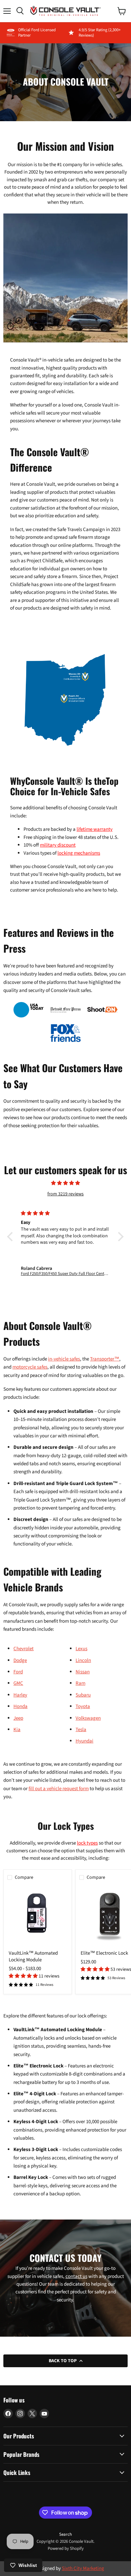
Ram (80, 1683)
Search (65, 2534)
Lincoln (83, 1660)
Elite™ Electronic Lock (104, 1953)
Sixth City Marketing (83, 2568)
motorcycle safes (30, 1367)
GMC (18, 1683)
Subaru (83, 1695)
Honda (20, 1706)
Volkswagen (88, 1718)
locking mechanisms (79, 853)
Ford (18, 1672)
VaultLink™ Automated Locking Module (33, 1957)
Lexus (81, 1649)
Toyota (83, 1706)
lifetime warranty (95, 829)
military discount (58, 845)
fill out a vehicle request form (59, 1789)
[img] (65, 1186)
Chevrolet (24, 1649)
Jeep (18, 1718)
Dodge (20, 1660)
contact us (76, 2276)
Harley (20, 1695)
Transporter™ (105, 1359)
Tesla (81, 1730)
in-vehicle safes (64, 1359)
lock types (87, 1843)
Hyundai (84, 1741)
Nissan (83, 1672)
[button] (24, 1976)
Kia (17, 1730)
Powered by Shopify (66, 2548)
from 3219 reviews (65, 1194)
